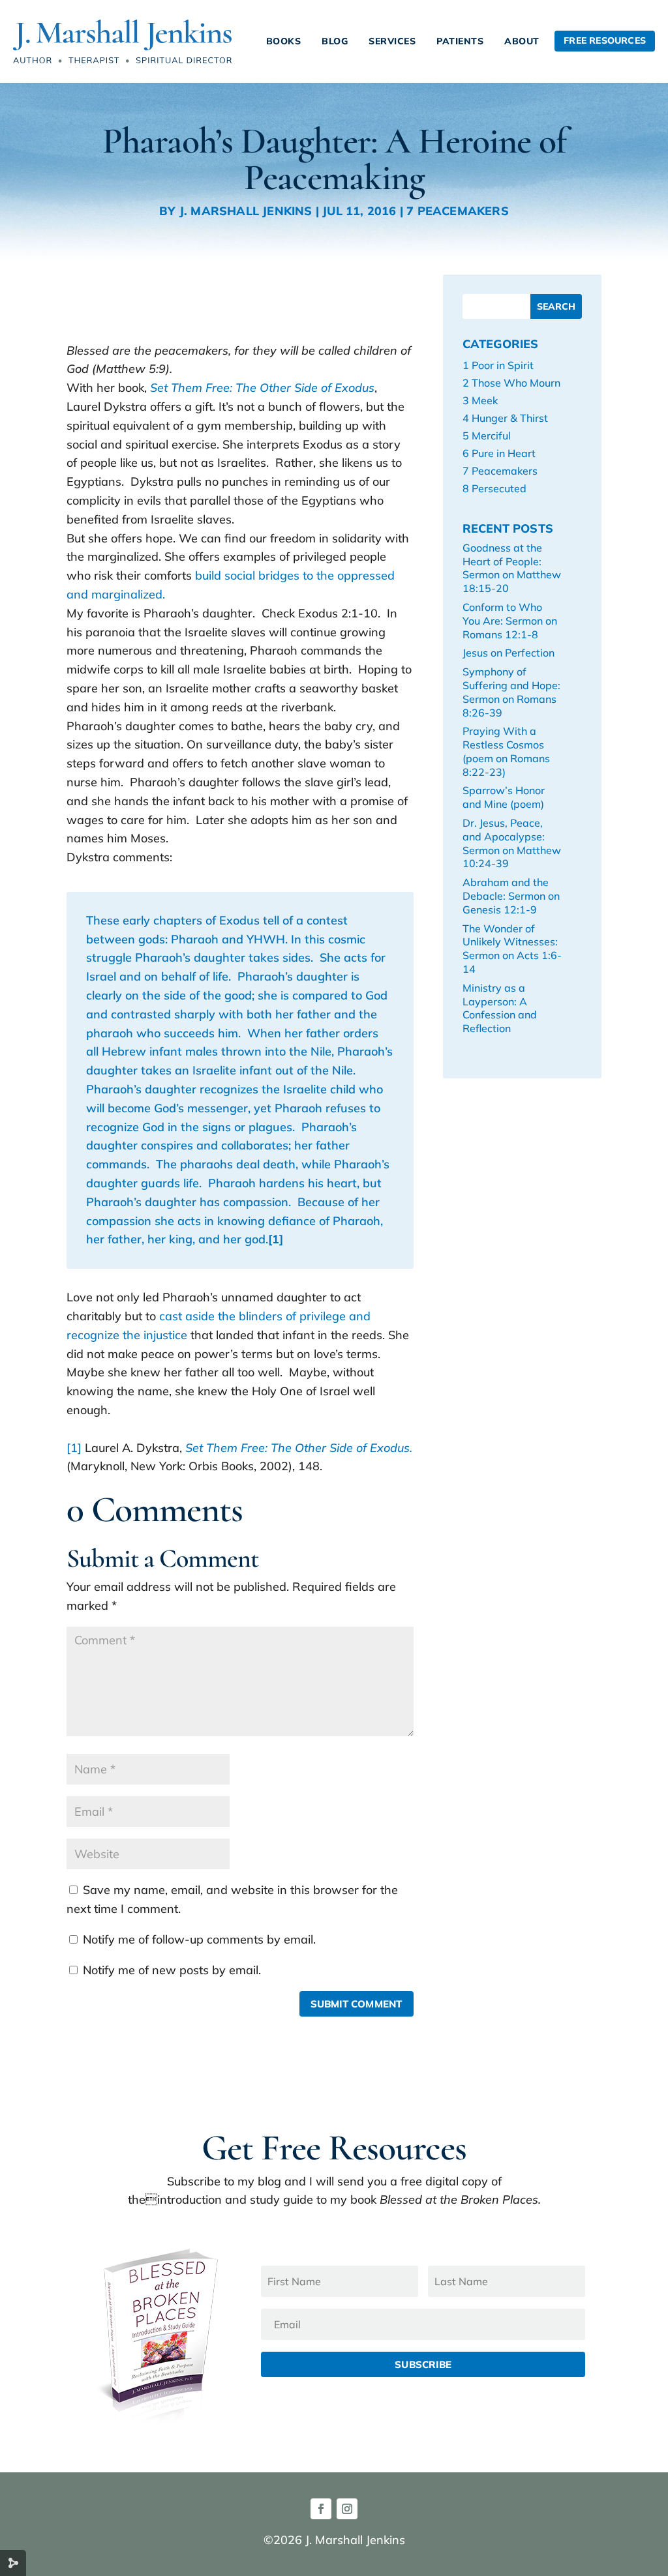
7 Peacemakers (458, 211)
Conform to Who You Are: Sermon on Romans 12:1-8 (510, 621)
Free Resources (605, 40)
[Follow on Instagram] (347, 2509)
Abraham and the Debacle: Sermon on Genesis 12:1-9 (511, 896)
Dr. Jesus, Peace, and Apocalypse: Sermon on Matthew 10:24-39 (512, 843)
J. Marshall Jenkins (246, 211)
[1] (74, 1448)
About (522, 41)
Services (392, 41)
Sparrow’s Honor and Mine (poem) (504, 797)
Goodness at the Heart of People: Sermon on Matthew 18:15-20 (512, 568)
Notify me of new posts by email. (172, 1970)
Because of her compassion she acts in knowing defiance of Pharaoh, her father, (235, 1221)
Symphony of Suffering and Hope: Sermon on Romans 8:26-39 (511, 692)
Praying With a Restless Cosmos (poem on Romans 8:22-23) (506, 751)
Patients (460, 41)
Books (284, 41)
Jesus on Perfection (509, 653)
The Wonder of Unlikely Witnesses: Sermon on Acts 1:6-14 (512, 949)
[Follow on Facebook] (321, 2509)
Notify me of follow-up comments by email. (199, 1939)
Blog (335, 41)
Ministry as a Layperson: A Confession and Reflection (500, 1008)
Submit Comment (357, 2004)
